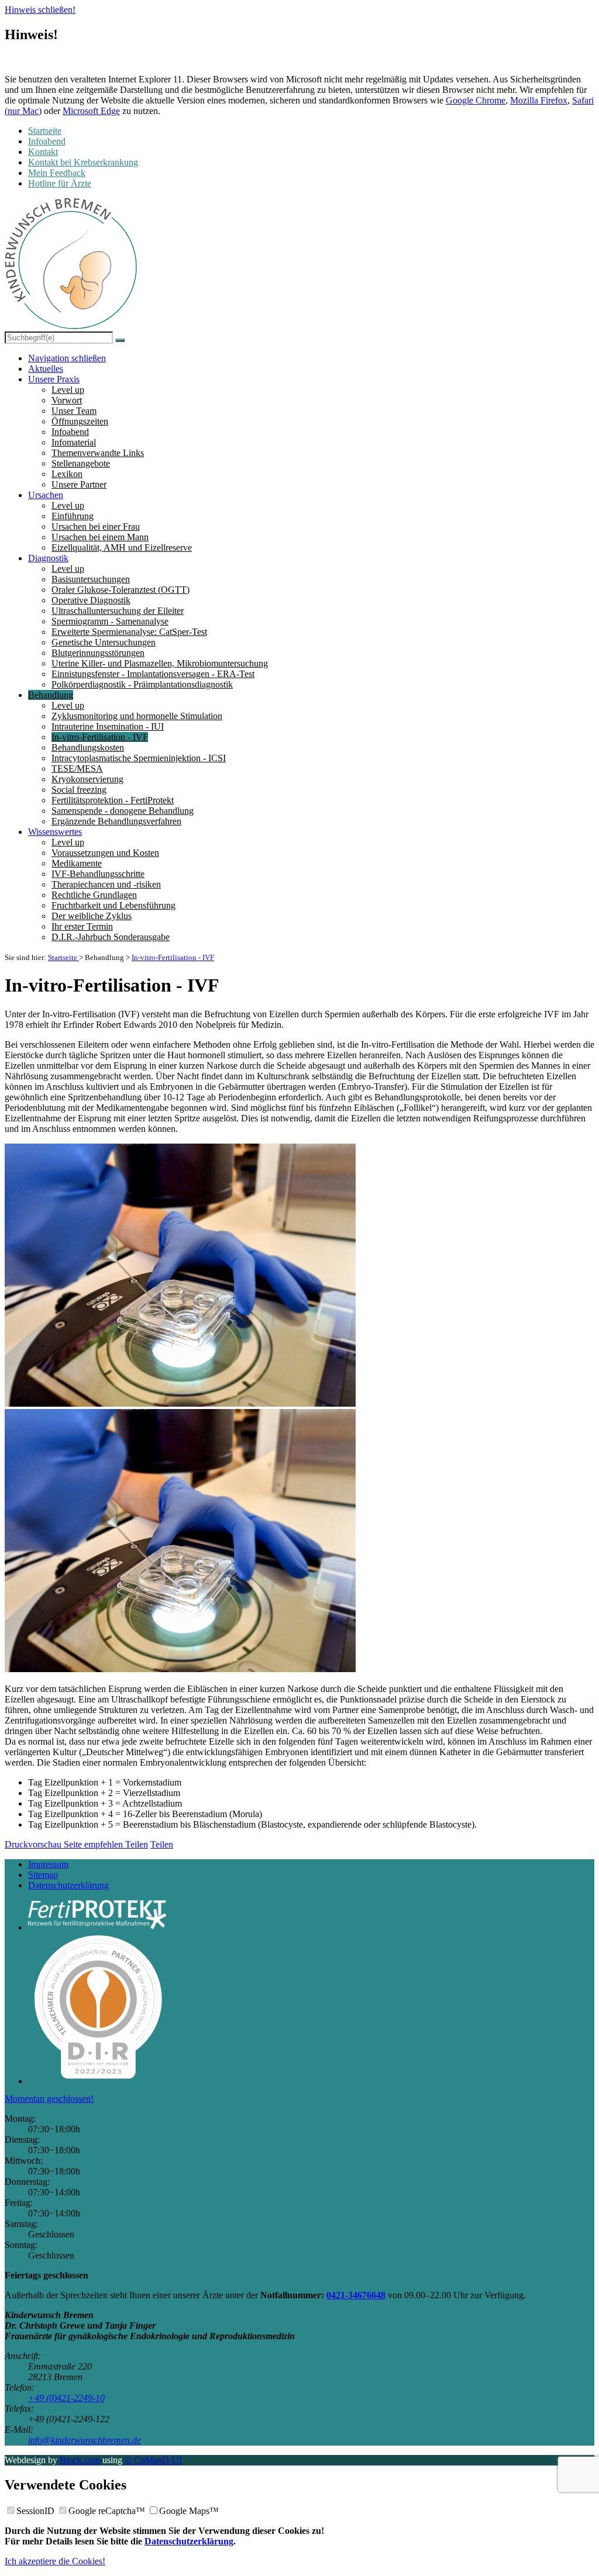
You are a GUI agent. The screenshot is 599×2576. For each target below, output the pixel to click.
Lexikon (67, 474)
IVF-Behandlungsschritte (98, 874)
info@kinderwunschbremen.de (85, 2440)
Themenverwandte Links (98, 453)
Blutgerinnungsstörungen (98, 653)
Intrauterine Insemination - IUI (108, 726)
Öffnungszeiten (80, 421)
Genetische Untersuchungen (104, 642)
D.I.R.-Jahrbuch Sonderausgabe (111, 937)
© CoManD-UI (153, 2460)
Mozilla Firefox (539, 100)
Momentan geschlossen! (49, 2099)
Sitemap (43, 1875)
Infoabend (70, 432)
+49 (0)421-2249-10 (66, 2398)
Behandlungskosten (88, 747)
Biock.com (80, 2460)
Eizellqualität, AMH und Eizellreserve (122, 548)
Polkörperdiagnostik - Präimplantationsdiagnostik (142, 684)
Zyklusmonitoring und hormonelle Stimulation (137, 716)
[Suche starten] (120, 340)
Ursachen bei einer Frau (96, 526)
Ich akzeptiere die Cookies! (55, 2561)
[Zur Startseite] (71, 265)
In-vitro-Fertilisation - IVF (100, 737)
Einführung (73, 516)
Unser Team (74, 411)
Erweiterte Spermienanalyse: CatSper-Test (129, 632)
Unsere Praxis (54, 379)
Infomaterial (74, 442)
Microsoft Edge (91, 111)
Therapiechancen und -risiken (106, 884)
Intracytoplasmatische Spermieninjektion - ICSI (139, 758)
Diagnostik (48, 558)
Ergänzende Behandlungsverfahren (116, 821)
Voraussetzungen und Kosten (105, 853)
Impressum (48, 1864)
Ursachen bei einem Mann (100, 537)
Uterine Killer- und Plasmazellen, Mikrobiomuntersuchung (160, 663)
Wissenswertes (55, 832)
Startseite (63, 957)
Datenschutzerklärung (68, 1885)
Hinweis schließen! (40, 10)
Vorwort (67, 400)
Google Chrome (476, 100)
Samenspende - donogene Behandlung (123, 811)
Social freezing (79, 790)
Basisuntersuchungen (91, 579)
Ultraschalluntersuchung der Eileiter (118, 611)
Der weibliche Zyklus (92, 916)
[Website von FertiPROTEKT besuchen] (311, 1916)
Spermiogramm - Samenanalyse (110, 621)
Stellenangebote (81, 463)
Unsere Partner (79, 484)
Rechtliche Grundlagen (94, 895)
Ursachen (46, 495)
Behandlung (51, 695)
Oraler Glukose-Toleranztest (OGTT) (121, 590)
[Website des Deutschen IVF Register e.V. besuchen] (311, 2007)
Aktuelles (46, 369)
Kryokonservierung (87, 779)
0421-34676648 (356, 2295)
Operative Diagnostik (91, 600)
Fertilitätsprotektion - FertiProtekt (113, 800)
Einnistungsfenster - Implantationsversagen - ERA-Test (153, 674)
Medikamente (77, 863)
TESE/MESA (77, 769)
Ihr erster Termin (82, 926)
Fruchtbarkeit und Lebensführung (113, 905)
